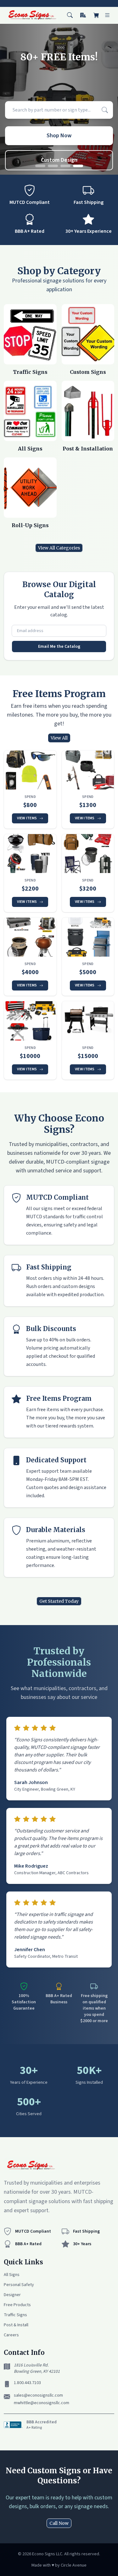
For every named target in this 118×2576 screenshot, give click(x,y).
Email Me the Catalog (59, 647)
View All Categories (59, 548)
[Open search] (70, 15)
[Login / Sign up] (83, 15)
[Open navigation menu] (107, 15)
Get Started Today (59, 1601)
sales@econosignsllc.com (38, 2395)
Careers (11, 2335)
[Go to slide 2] (53, 166)
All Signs (12, 2275)
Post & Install (16, 2325)
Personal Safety (19, 2285)
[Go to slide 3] (65, 166)
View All (59, 738)
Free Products (17, 2305)
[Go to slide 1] (40, 166)
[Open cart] (96, 15)
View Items (27, 818)
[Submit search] (105, 110)
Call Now (59, 2523)
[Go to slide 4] (78, 166)
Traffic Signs (15, 2315)
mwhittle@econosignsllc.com (42, 2403)
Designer (12, 2295)
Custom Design (59, 160)
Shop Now (59, 136)
